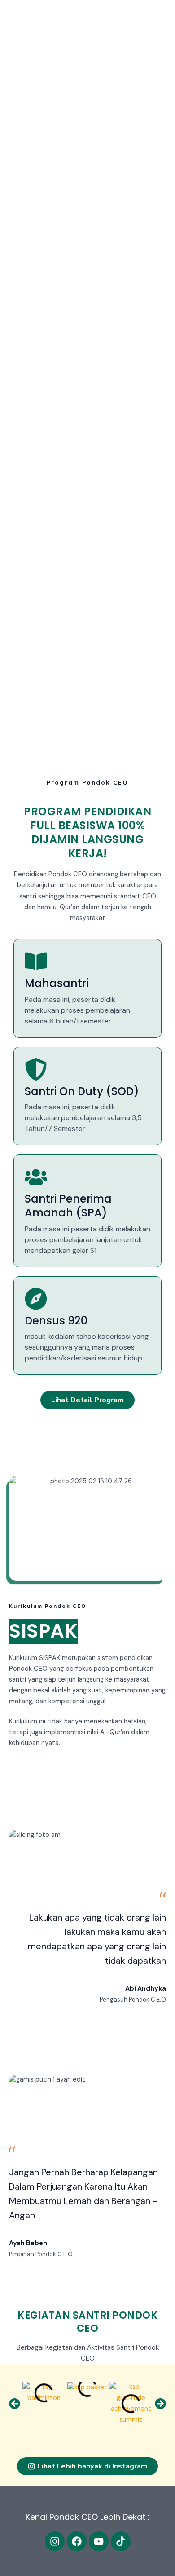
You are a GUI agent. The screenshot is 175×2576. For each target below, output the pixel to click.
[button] (15, 2403)
